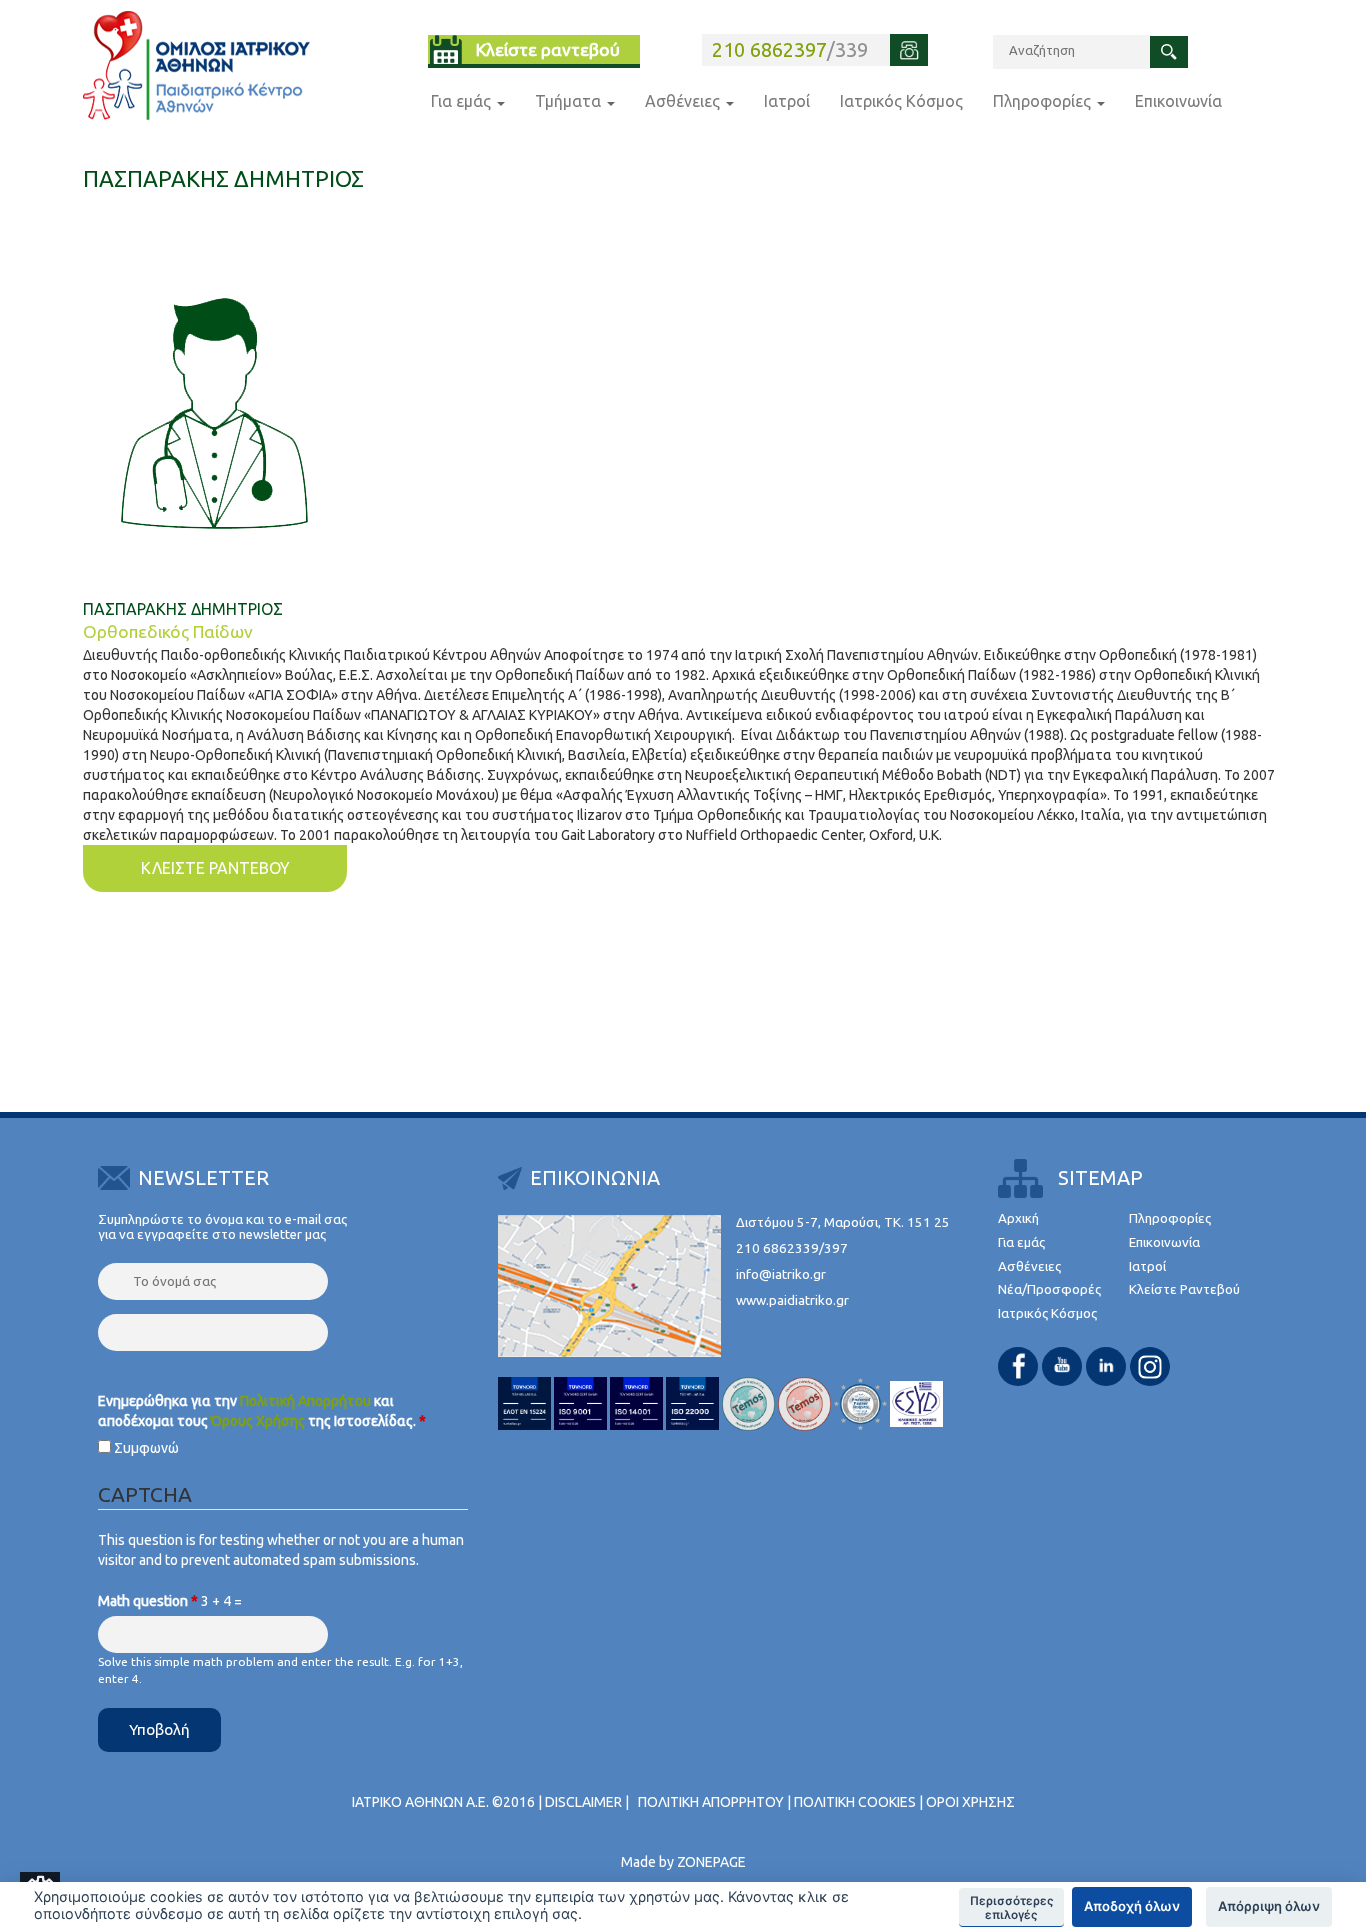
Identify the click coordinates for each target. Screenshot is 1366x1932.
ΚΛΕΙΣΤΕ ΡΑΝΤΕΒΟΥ (215, 868)
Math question (148, 1601)
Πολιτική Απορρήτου (305, 1401)
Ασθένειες (684, 101)
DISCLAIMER (583, 1802)
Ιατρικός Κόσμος (901, 101)
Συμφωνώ (146, 1448)
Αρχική (1018, 1218)
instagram (1150, 1366)
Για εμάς (463, 101)
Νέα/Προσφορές (1049, 1289)
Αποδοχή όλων (1132, 1906)
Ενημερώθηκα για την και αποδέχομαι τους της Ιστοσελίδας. (262, 1411)
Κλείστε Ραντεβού (1184, 1289)
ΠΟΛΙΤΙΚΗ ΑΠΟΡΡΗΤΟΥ (711, 1802)
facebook (1018, 1366)
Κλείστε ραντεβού (548, 49)
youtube (1062, 1366)
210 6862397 (769, 49)
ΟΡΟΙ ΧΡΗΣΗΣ (970, 1802)
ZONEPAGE (711, 1862)
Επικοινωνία (1178, 101)
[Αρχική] (196, 65)
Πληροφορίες (1044, 101)
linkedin (1106, 1366)
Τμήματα (570, 101)
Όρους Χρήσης (258, 1421)
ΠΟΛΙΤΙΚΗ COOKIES (855, 1802)
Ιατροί (787, 101)
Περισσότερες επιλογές (1012, 1908)
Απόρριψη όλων (1269, 1906)
